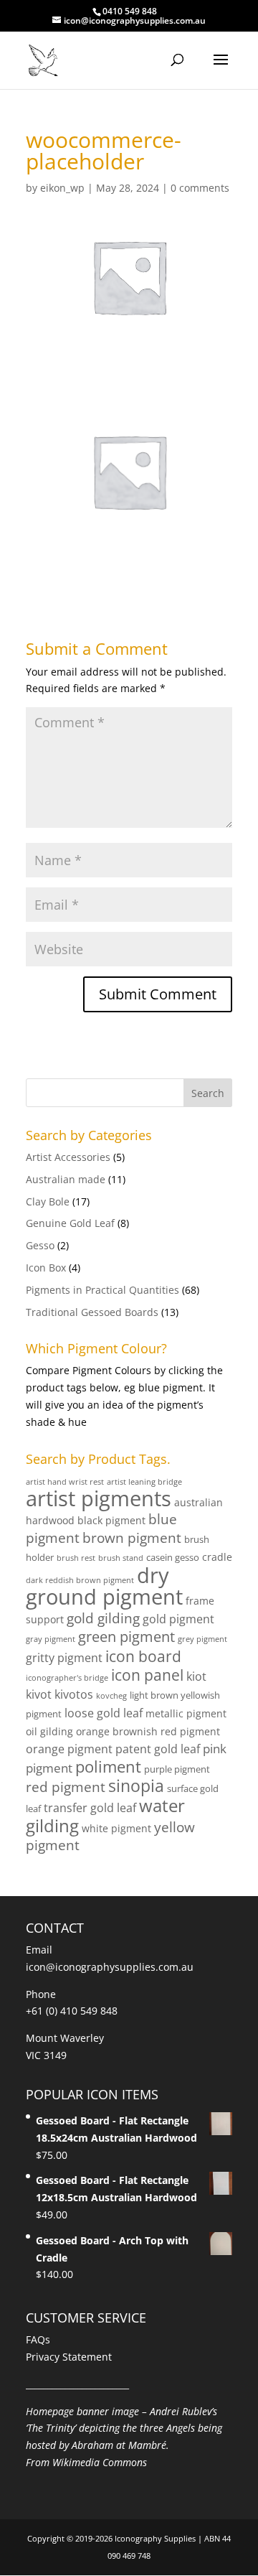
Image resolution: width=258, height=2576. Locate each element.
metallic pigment (186, 1713)
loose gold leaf (104, 1713)
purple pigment (177, 1769)
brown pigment (132, 1537)
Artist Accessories (68, 1157)
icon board (143, 1656)
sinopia (136, 1786)
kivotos (74, 1694)
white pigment (116, 1828)
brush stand (121, 1558)
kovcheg (111, 1696)
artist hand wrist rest (65, 1482)
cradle (217, 1557)
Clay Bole (48, 1201)
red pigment (66, 1787)
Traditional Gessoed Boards (92, 1312)
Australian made (66, 1179)
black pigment (111, 1520)
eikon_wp (62, 188)
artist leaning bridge (144, 1482)
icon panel (147, 1675)
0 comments (200, 188)
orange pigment (69, 1749)
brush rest (76, 1558)
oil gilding (49, 1731)
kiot (196, 1676)
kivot (39, 1694)
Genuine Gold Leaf (70, 1223)
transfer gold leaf (90, 1808)
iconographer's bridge (67, 1678)
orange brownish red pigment (148, 1731)
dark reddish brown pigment (80, 1580)
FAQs (38, 2339)
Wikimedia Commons (100, 2462)
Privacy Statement (69, 2357)
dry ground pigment (104, 1586)
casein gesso (173, 1557)
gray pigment (51, 1639)
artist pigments (99, 1498)
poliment (108, 1767)
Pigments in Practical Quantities (102, 1290)
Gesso (40, 1245)
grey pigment (202, 1639)
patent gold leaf (158, 1749)
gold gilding (103, 1618)
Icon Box (46, 1268)
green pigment (126, 1636)
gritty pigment (64, 1658)
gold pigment (178, 1619)
